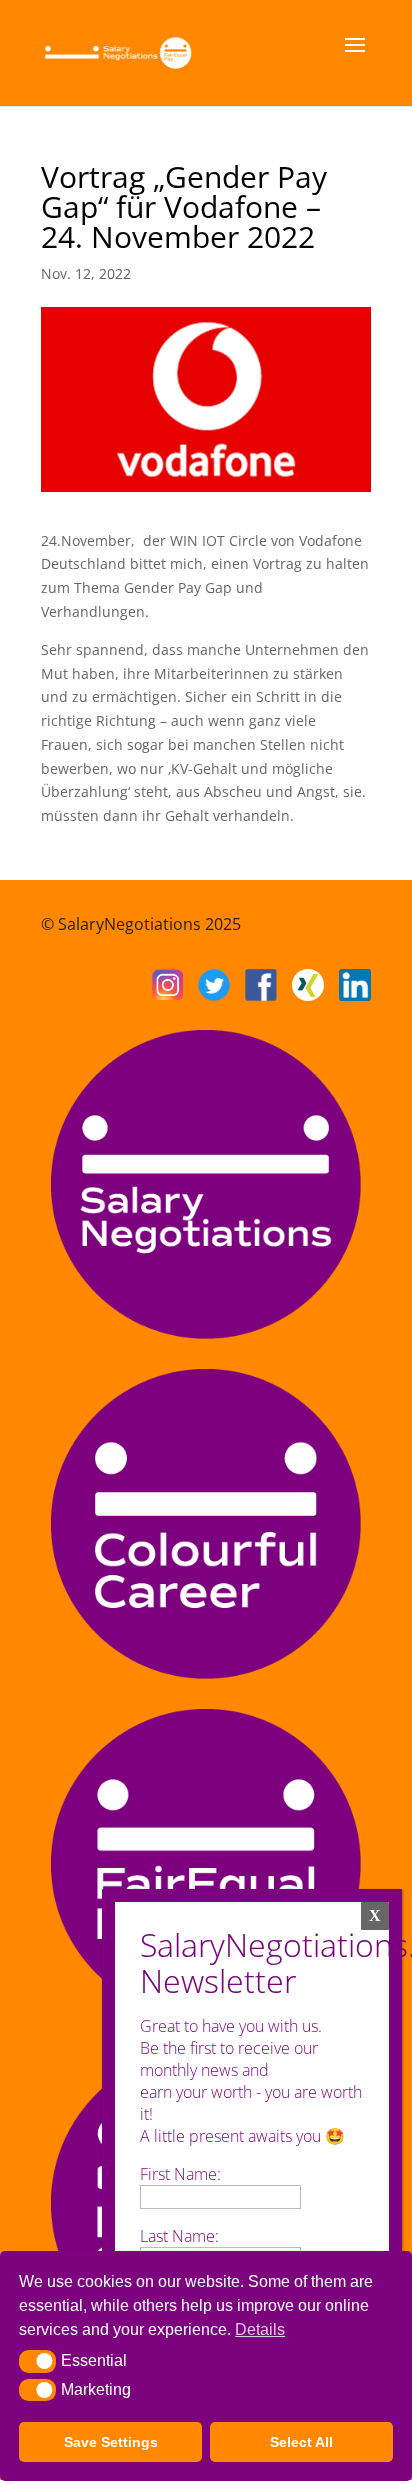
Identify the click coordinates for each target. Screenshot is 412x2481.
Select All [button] (301, 2442)
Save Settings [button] (111, 2442)
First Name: (180, 2174)
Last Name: (179, 2236)
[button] (37, 2361)
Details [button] (260, 2329)
